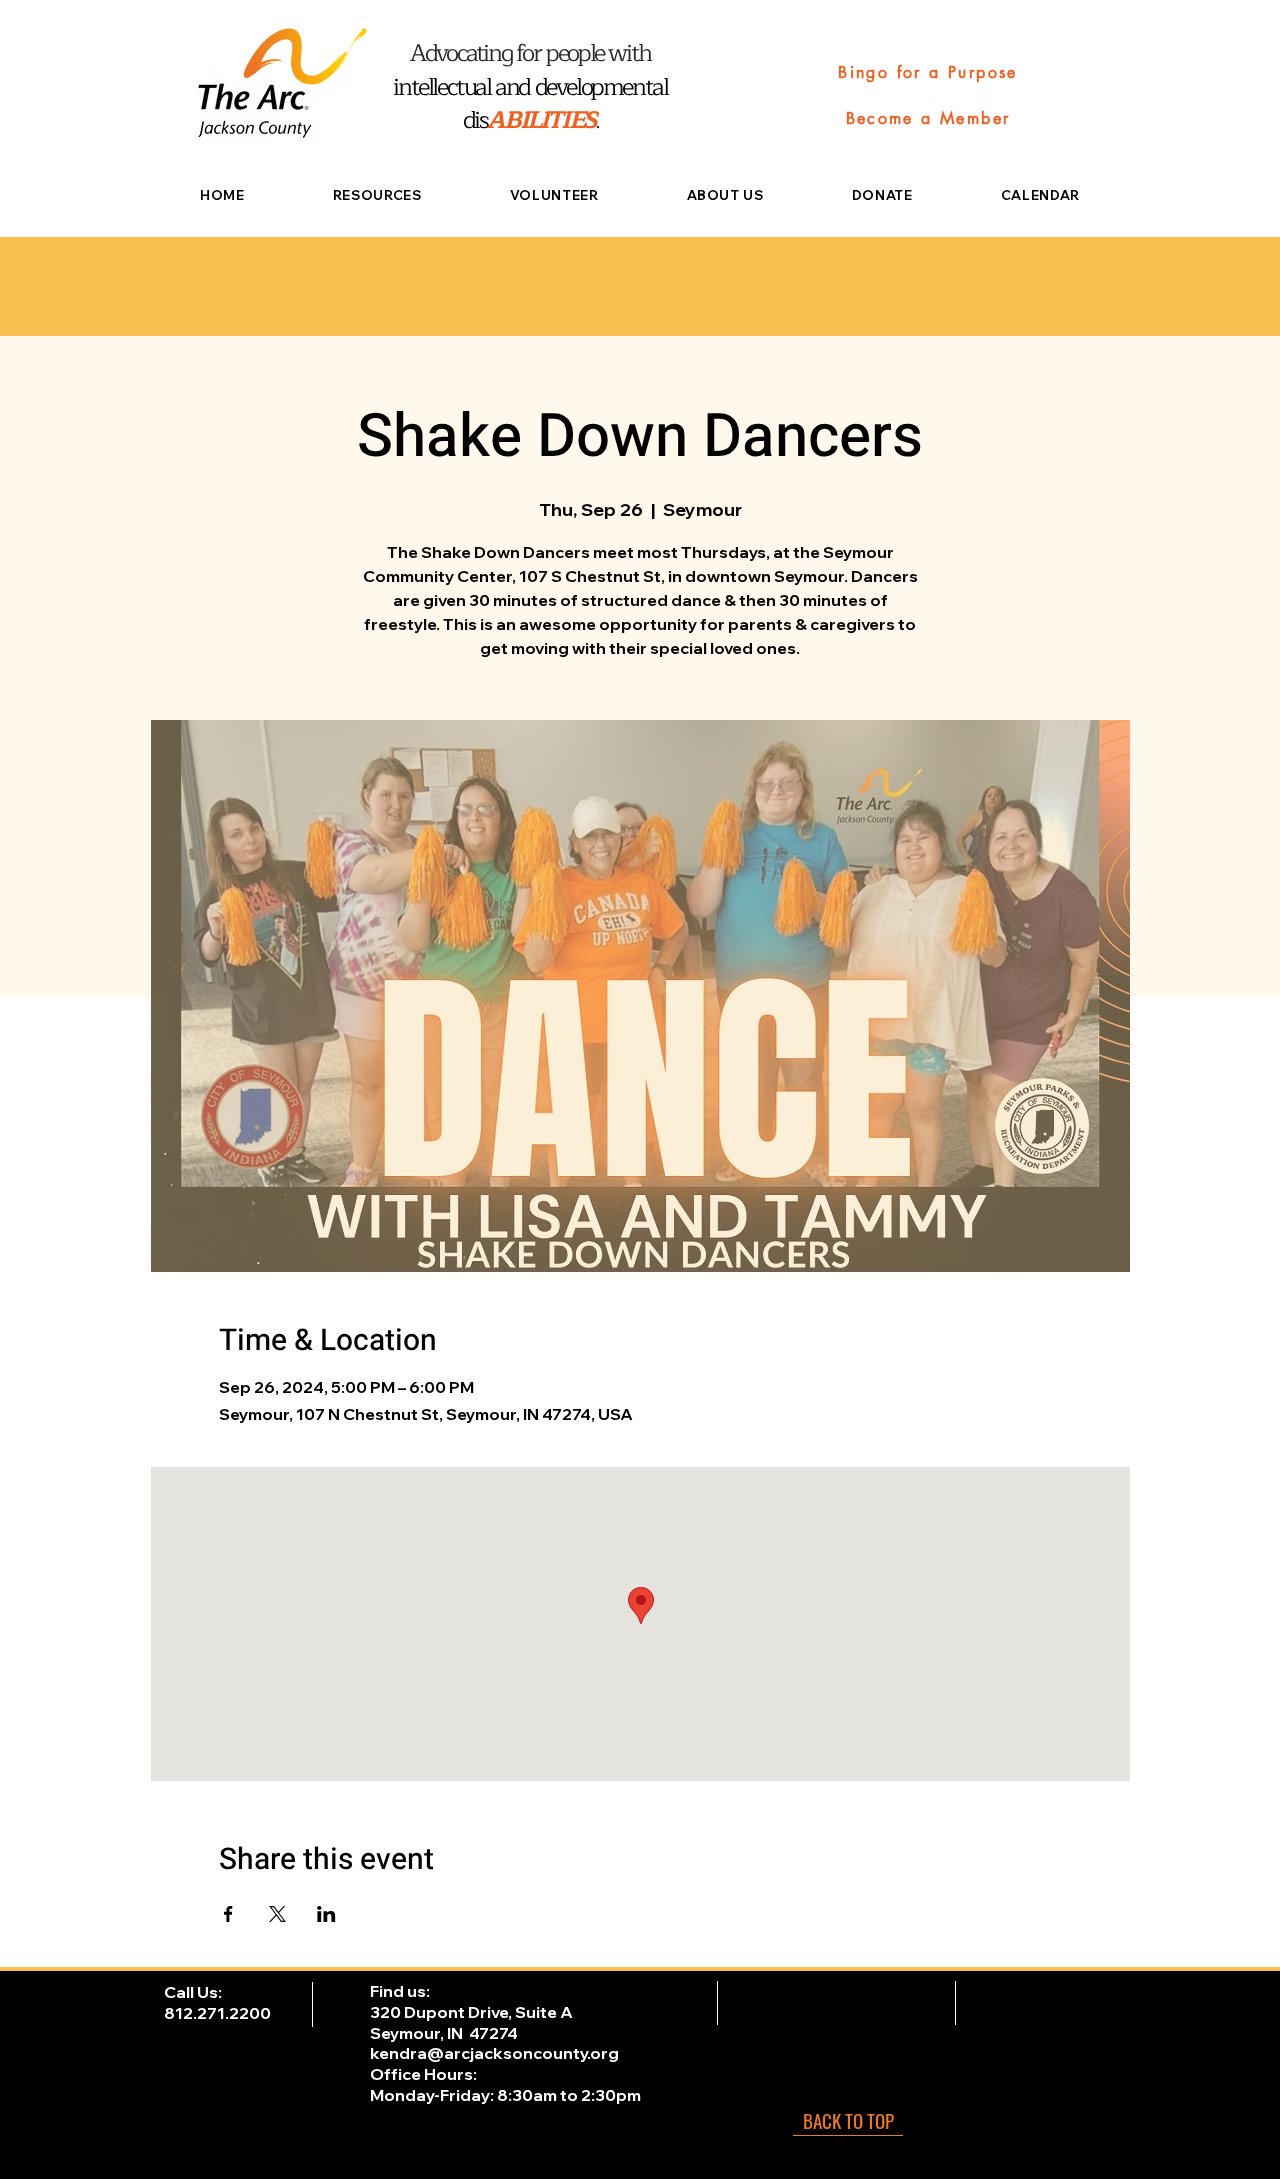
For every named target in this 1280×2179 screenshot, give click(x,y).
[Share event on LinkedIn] (326, 1914)
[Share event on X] (277, 1914)
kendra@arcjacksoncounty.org (494, 2053)
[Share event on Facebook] (228, 1914)
